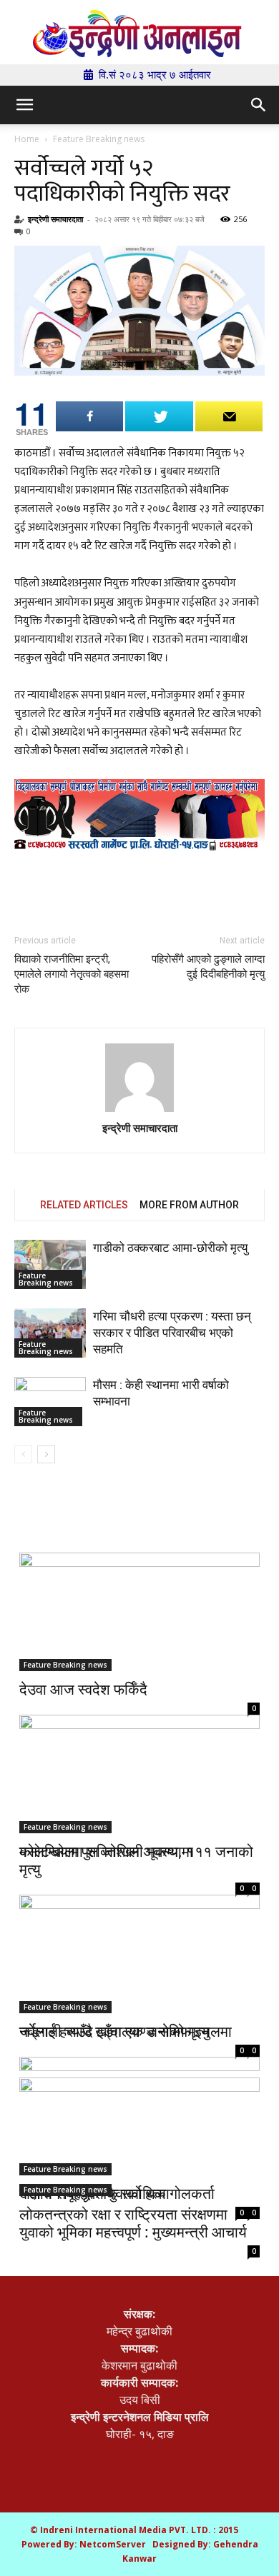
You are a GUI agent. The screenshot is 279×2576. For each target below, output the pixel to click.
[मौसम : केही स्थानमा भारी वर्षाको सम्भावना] (50, 1402)
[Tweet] (159, 416)
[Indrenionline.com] (139, 33)
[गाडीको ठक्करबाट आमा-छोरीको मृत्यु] (50, 1264)
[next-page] (46, 1454)
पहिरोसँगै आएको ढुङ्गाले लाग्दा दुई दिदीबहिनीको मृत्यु (208, 967)
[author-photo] (139, 1079)
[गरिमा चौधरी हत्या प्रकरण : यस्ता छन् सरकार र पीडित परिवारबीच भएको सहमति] (50, 1333)
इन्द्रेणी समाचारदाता (55, 219)
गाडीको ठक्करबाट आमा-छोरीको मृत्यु (170, 1248)
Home (27, 139)
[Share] (89, 416)
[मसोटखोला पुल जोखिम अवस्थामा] (139, 1768)
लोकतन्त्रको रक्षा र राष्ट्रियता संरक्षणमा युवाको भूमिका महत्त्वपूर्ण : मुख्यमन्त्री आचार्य (133, 2223)
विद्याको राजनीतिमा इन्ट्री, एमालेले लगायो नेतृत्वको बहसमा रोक (72, 974)
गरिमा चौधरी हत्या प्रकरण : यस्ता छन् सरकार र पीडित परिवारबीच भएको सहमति (172, 1333)
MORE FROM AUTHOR (189, 1205)
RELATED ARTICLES (84, 1205)
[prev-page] (23, 1454)
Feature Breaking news (99, 139)
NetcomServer (113, 2544)
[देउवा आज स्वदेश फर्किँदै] (139, 1612)
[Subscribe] (229, 416)
